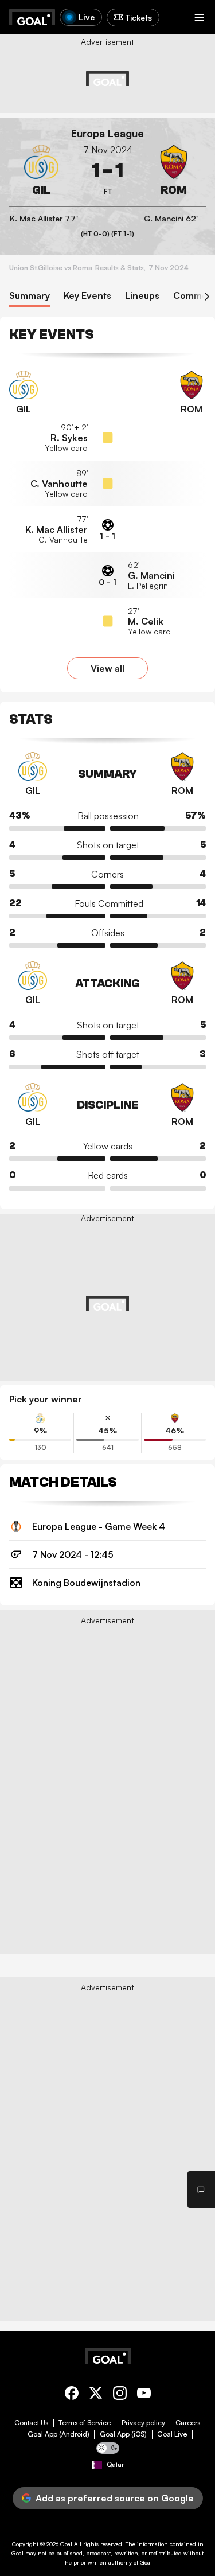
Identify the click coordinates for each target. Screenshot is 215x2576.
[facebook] (72, 2395)
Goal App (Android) (58, 2434)
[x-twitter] (96, 2395)
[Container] (41, 171)
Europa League (107, 133)
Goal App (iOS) (123, 2434)
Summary (30, 296)
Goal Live (172, 2434)
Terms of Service (85, 2423)
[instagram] (120, 2395)
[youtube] (144, 2395)
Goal (66, 2544)
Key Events (87, 296)
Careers (188, 2423)
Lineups (142, 296)
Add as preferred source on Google (115, 2498)
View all (107, 668)
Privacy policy (143, 2423)
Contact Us (31, 2423)
